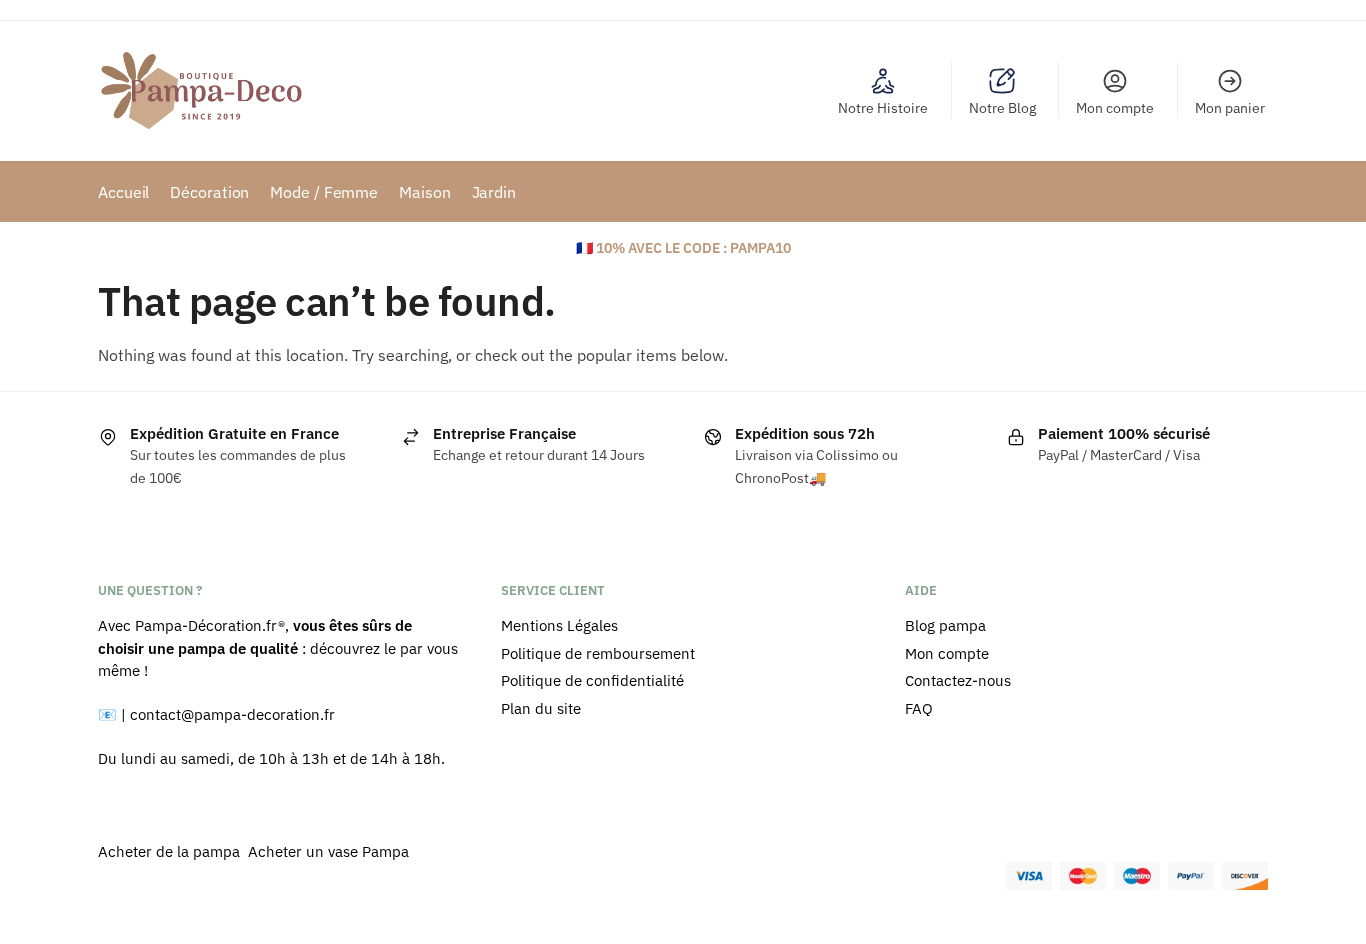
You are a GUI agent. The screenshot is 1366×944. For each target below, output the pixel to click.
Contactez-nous (958, 680)
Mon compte (1115, 108)
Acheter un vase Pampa (328, 851)
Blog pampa (945, 625)
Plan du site (541, 708)
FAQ (919, 708)
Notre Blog (1002, 108)
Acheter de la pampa (171, 851)
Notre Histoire (883, 108)
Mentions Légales (559, 625)
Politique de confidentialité (592, 680)
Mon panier (1230, 108)
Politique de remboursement (598, 653)
